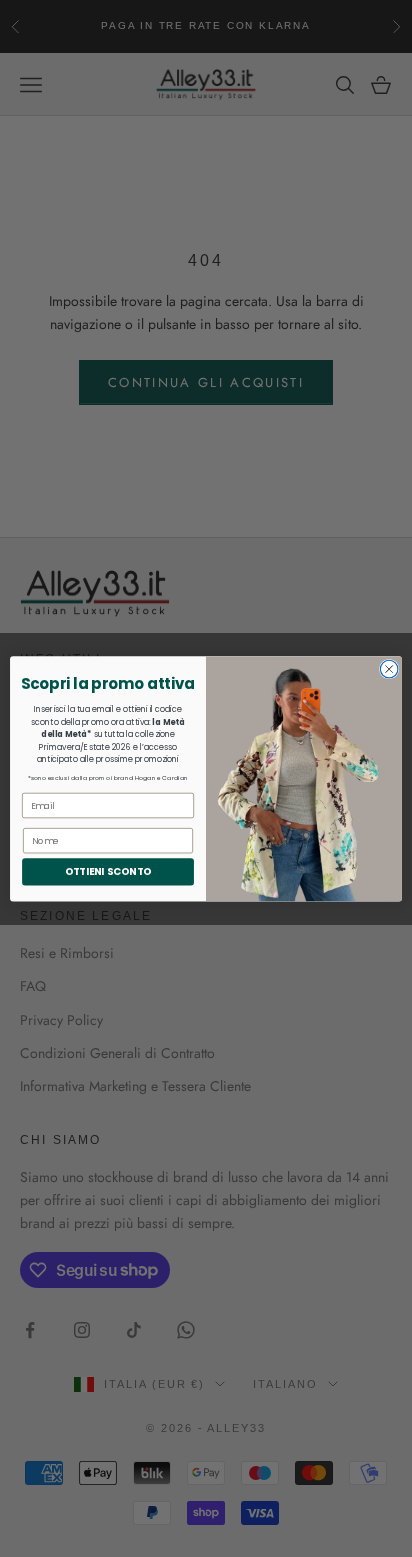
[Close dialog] (389, 669)
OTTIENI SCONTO (108, 871)
